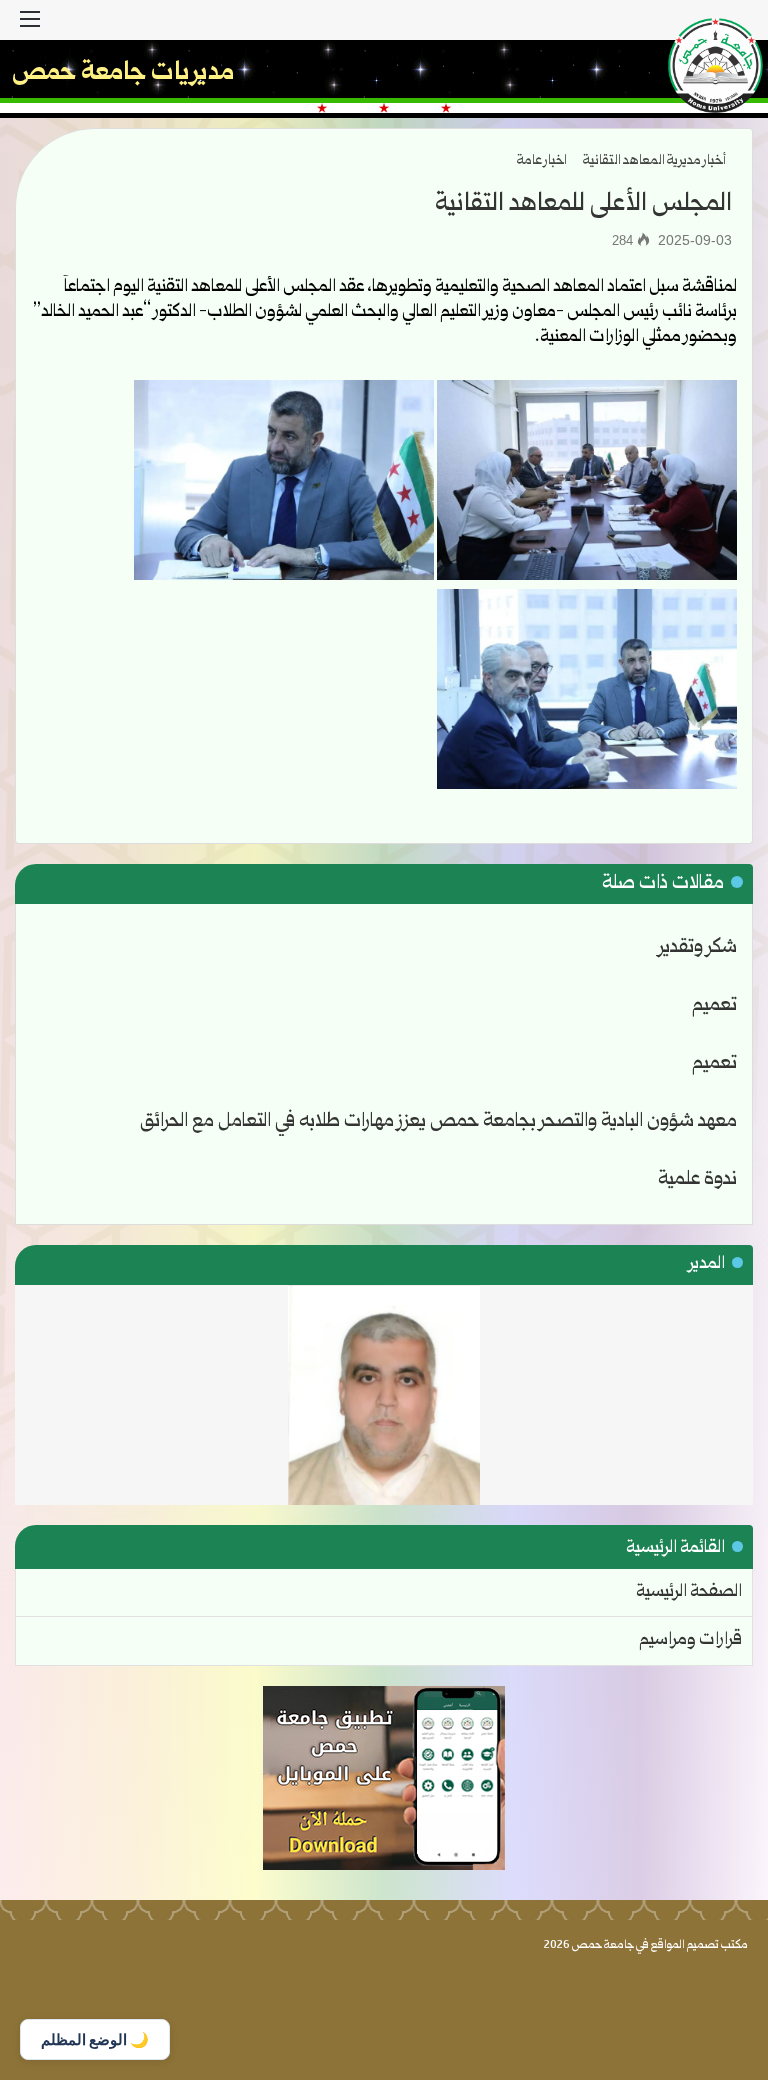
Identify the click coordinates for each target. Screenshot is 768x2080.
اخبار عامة (542, 161)
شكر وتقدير (698, 948)
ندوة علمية (697, 1180)
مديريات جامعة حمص (123, 73)
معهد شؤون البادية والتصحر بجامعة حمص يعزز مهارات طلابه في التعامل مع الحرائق (438, 1122)
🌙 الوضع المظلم (95, 2039)
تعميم (714, 1006)
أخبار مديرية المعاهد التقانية (654, 161)
